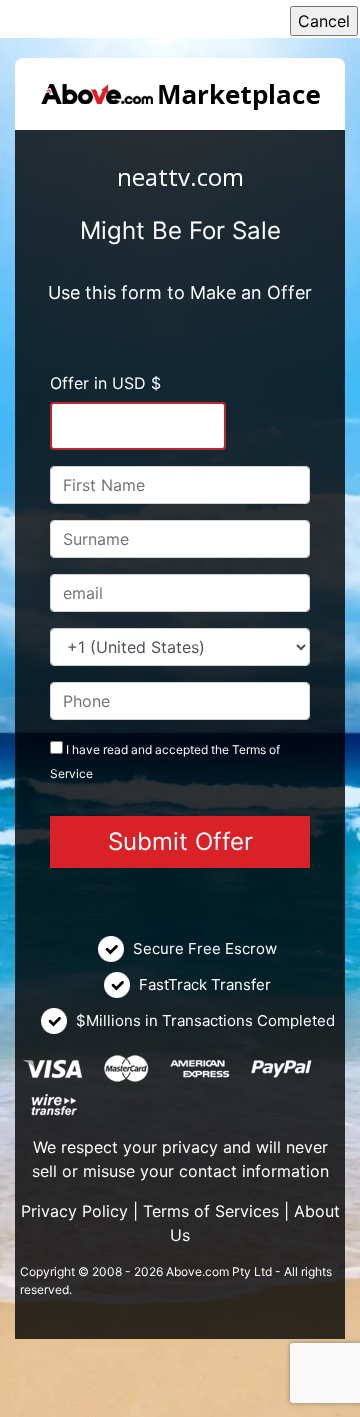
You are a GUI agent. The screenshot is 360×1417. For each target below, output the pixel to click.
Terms (249, 749)
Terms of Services (211, 1211)
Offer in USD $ (105, 383)
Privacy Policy (74, 1211)
